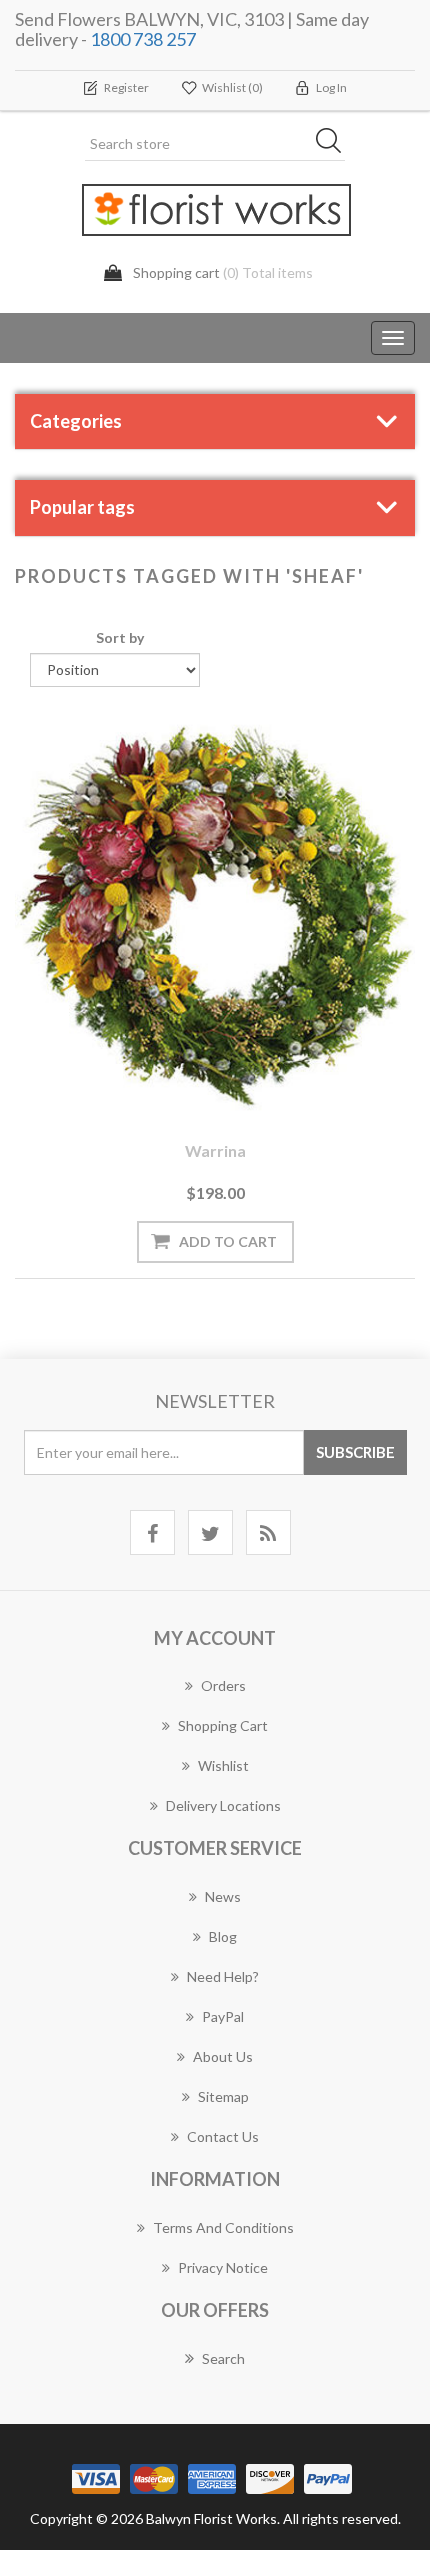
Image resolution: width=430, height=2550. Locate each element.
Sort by (120, 637)
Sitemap (223, 2096)
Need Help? (223, 1976)
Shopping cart (223, 1725)
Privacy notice (223, 2267)
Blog (223, 1936)
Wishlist (223, 1765)
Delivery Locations (223, 1805)
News (223, 1896)
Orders (223, 1685)
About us (223, 2056)
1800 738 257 (143, 39)
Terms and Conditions (223, 2227)
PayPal (223, 2016)
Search (223, 2358)
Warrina (215, 1150)
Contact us (223, 2136)
